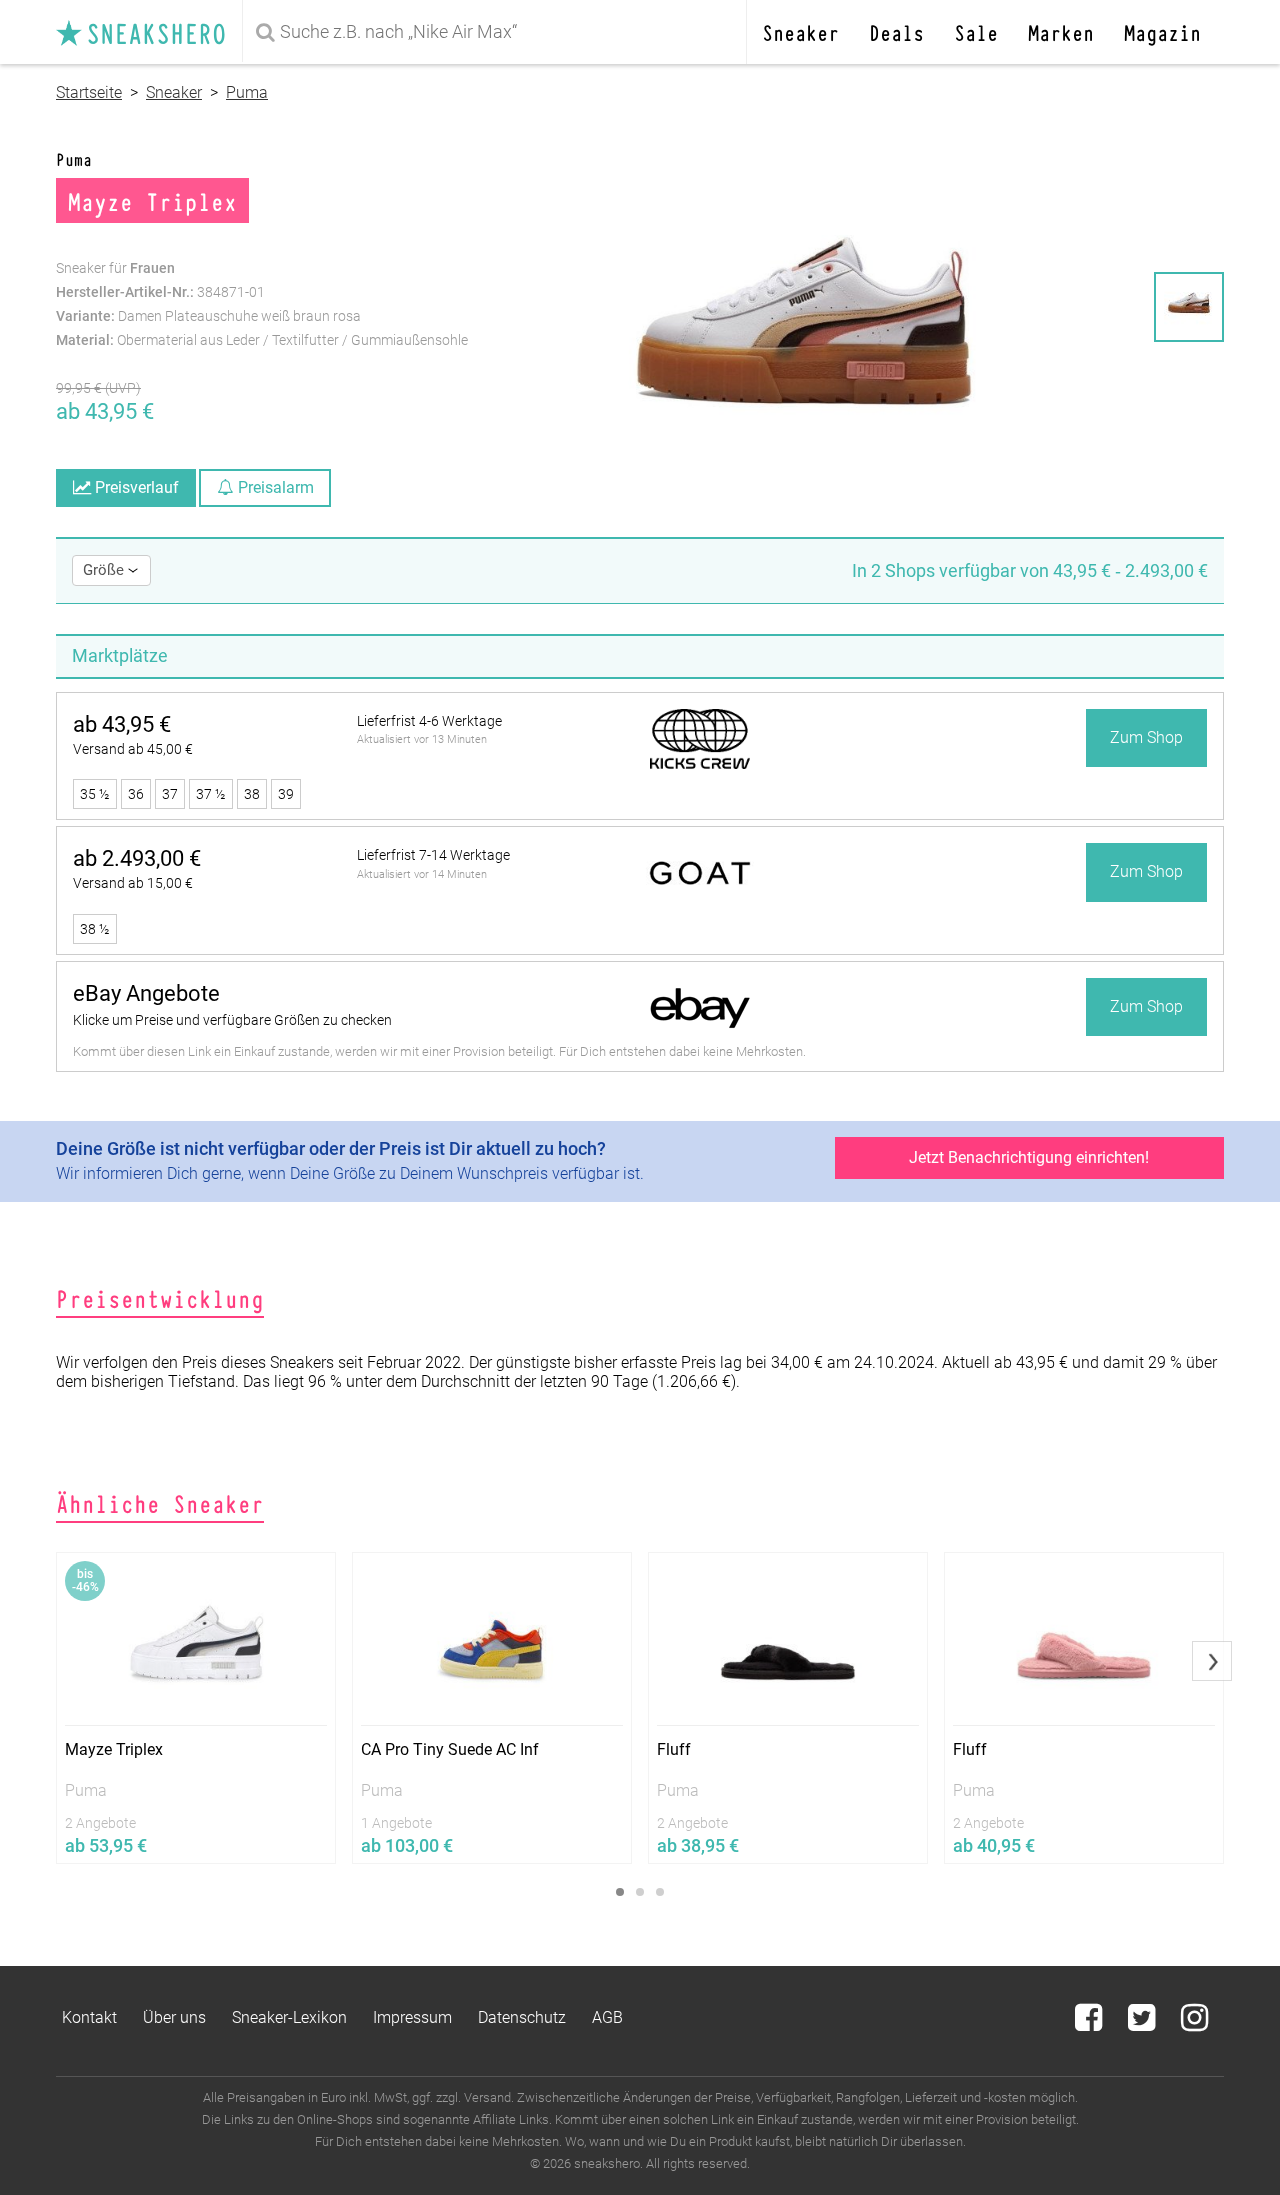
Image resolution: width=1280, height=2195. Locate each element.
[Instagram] (1194, 2023)
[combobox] (498, 32)
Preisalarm (274, 487)
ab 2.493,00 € (137, 858)
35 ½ (95, 794)
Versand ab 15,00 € (133, 883)
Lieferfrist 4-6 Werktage (429, 721)
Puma (247, 92)
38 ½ (95, 929)
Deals (896, 31)
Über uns (174, 2017)
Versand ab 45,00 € (133, 749)
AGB (607, 2017)
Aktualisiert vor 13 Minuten (422, 739)
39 (286, 794)
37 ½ (211, 794)
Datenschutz (522, 2017)
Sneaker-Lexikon (289, 2017)
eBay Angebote (146, 993)
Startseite (89, 92)
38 (252, 794)
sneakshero (149, 32)
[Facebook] (1090, 2023)
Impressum (412, 2017)
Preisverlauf (135, 487)
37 (170, 794)
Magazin (1162, 31)
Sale (976, 31)
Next (1212, 1661)
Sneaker (800, 31)
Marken (1061, 31)
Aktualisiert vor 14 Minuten (422, 874)
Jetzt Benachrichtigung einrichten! (1029, 1157)
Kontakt (89, 2017)
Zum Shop (1146, 737)
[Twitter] (1143, 2023)
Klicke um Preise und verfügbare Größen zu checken (232, 1020)
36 (136, 794)
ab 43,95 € (122, 724)
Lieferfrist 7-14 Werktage (433, 855)
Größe (105, 570)
